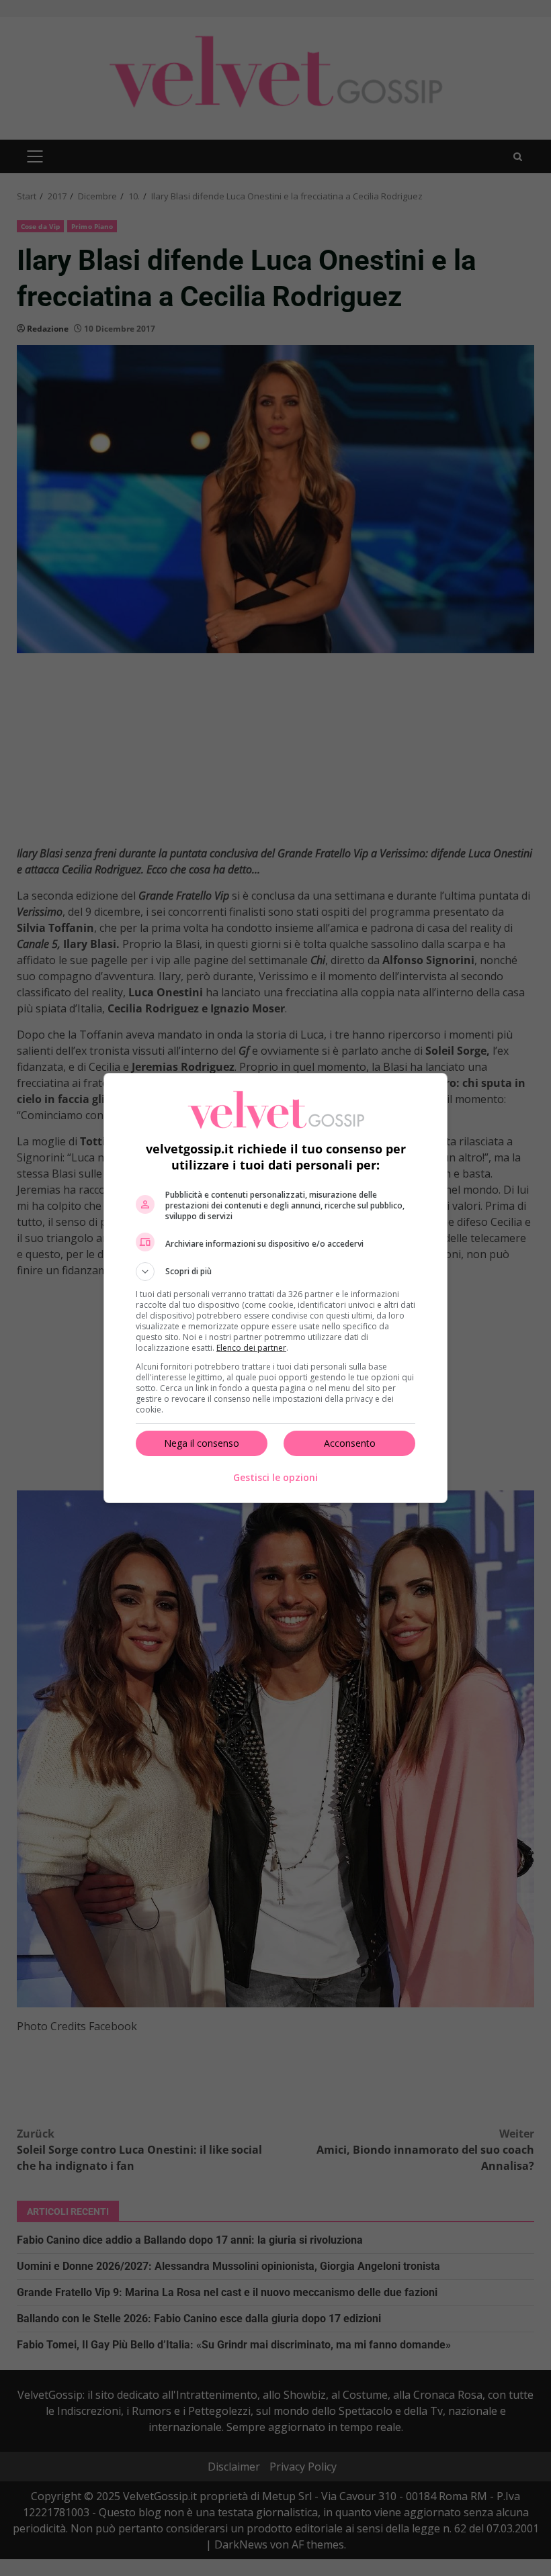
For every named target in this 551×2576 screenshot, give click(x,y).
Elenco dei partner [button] (251, 1348)
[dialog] (275, 1288)
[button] (275, 1272)
